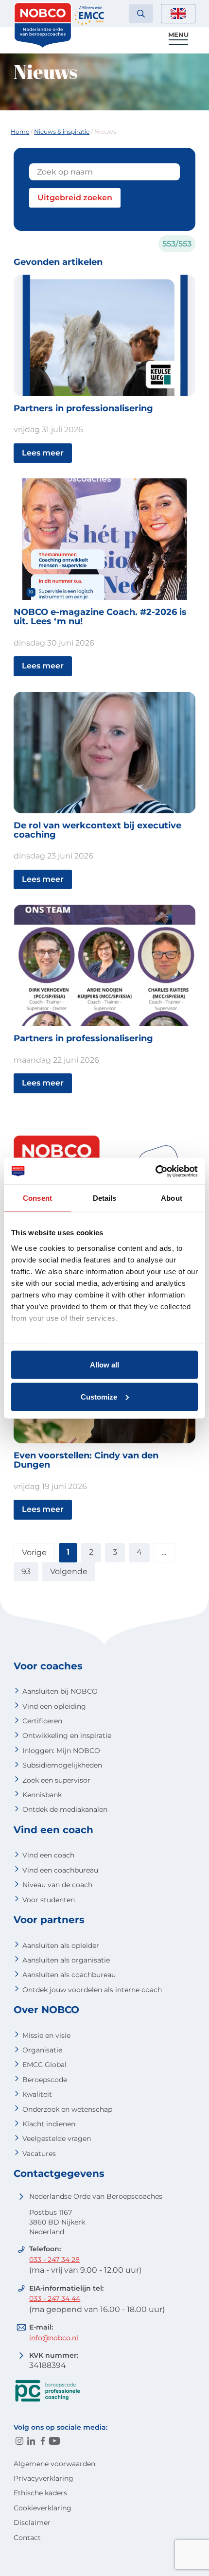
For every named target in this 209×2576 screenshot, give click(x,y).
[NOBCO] (43, 46)
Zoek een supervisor (56, 1780)
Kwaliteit (37, 2094)
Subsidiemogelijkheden (62, 1765)
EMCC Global (44, 2065)
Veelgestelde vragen (57, 2138)
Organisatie (42, 2050)
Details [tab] (105, 1198)
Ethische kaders (40, 2493)
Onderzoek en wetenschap (67, 2109)
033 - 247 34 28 (54, 2260)
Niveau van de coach (57, 1885)
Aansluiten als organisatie (66, 1960)
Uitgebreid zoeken (75, 198)
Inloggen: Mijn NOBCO (61, 1751)
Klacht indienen (49, 2124)
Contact (27, 2538)
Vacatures (39, 2154)
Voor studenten (49, 1900)
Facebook (43, 2441)
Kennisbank (42, 1795)
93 (26, 1571)
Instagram (19, 2441)
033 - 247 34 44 (55, 2298)
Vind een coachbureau (60, 1870)
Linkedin (31, 2441)
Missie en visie (46, 2035)
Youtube (54, 2441)
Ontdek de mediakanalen (65, 1809)
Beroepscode (45, 2080)
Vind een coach (48, 1855)
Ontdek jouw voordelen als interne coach (92, 1990)
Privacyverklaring (44, 2478)
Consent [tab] (37, 1198)
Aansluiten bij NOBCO (60, 1691)
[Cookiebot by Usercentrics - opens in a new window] (155, 1171)
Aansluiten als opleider (61, 1945)
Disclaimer (32, 2523)
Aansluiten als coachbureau (69, 1975)
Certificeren (42, 1721)
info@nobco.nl (54, 2338)
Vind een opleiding (54, 1706)
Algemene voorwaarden (54, 2464)
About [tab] (172, 1198)
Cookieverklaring (43, 2508)
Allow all (104, 1365)
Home (20, 131)
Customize (99, 1396)
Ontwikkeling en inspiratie (67, 1735)
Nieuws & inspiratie (62, 131)
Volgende (69, 1571)
